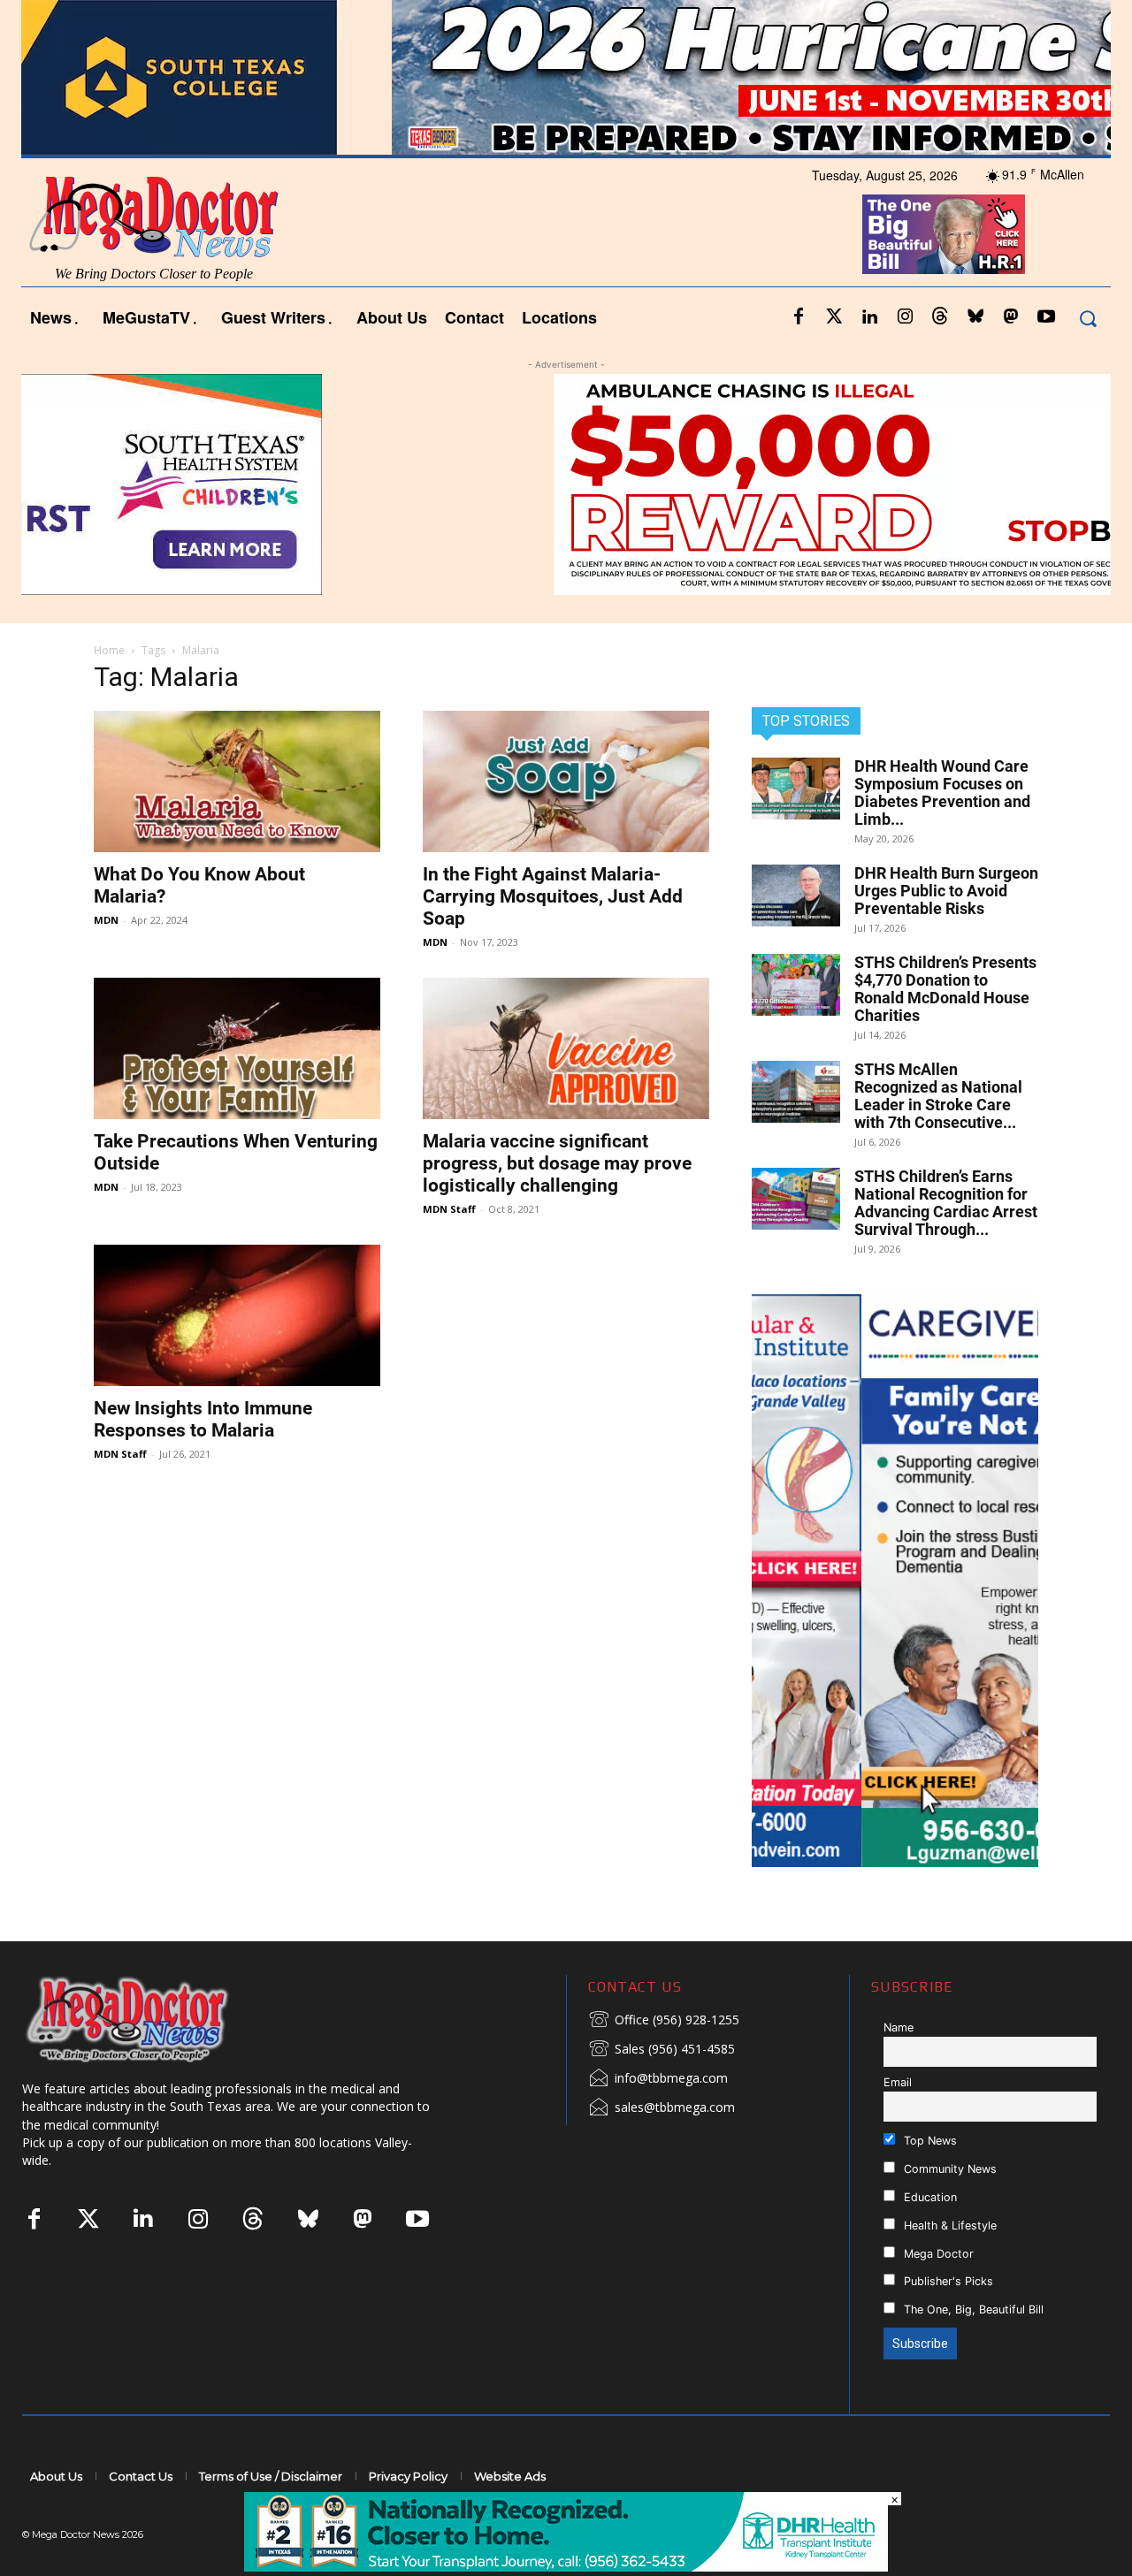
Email (898, 2082)
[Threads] (940, 317)
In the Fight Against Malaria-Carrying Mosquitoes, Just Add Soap (553, 896)
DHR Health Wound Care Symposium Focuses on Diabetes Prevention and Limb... (942, 793)
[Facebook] (799, 317)
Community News (948, 2169)
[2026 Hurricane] (566, 77)
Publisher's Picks (947, 2281)
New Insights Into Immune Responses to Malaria (203, 1419)
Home (109, 650)
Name (899, 2027)
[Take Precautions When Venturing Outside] (237, 1048)
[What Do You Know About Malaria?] (237, 781)
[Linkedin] (869, 317)
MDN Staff (449, 1209)
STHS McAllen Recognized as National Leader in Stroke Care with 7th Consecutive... (938, 1096)
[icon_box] (664, 2021)
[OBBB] (943, 234)
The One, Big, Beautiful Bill (972, 2309)
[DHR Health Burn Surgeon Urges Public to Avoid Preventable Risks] (796, 896)
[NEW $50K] (566, 484)
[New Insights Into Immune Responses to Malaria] (237, 1315)
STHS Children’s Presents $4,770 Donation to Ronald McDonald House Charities (945, 989)
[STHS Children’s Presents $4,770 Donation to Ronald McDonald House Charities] (796, 985)
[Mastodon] (1011, 317)
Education (929, 2197)
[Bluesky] (975, 317)
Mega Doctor (937, 2254)
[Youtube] (1046, 317)
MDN (106, 920)
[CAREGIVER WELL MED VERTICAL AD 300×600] (895, 1581)
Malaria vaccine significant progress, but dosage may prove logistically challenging (557, 1163)
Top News (929, 2141)
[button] (1087, 318)
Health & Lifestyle (948, 2225)
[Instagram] (905, 317)
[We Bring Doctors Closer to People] (154, 2019)
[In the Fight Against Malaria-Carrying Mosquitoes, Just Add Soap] (566, 781)
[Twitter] (834, 317)
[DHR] (566, 2567)
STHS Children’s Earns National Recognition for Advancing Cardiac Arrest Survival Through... (946, 1203)
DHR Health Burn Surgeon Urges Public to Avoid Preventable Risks (946, 891)
